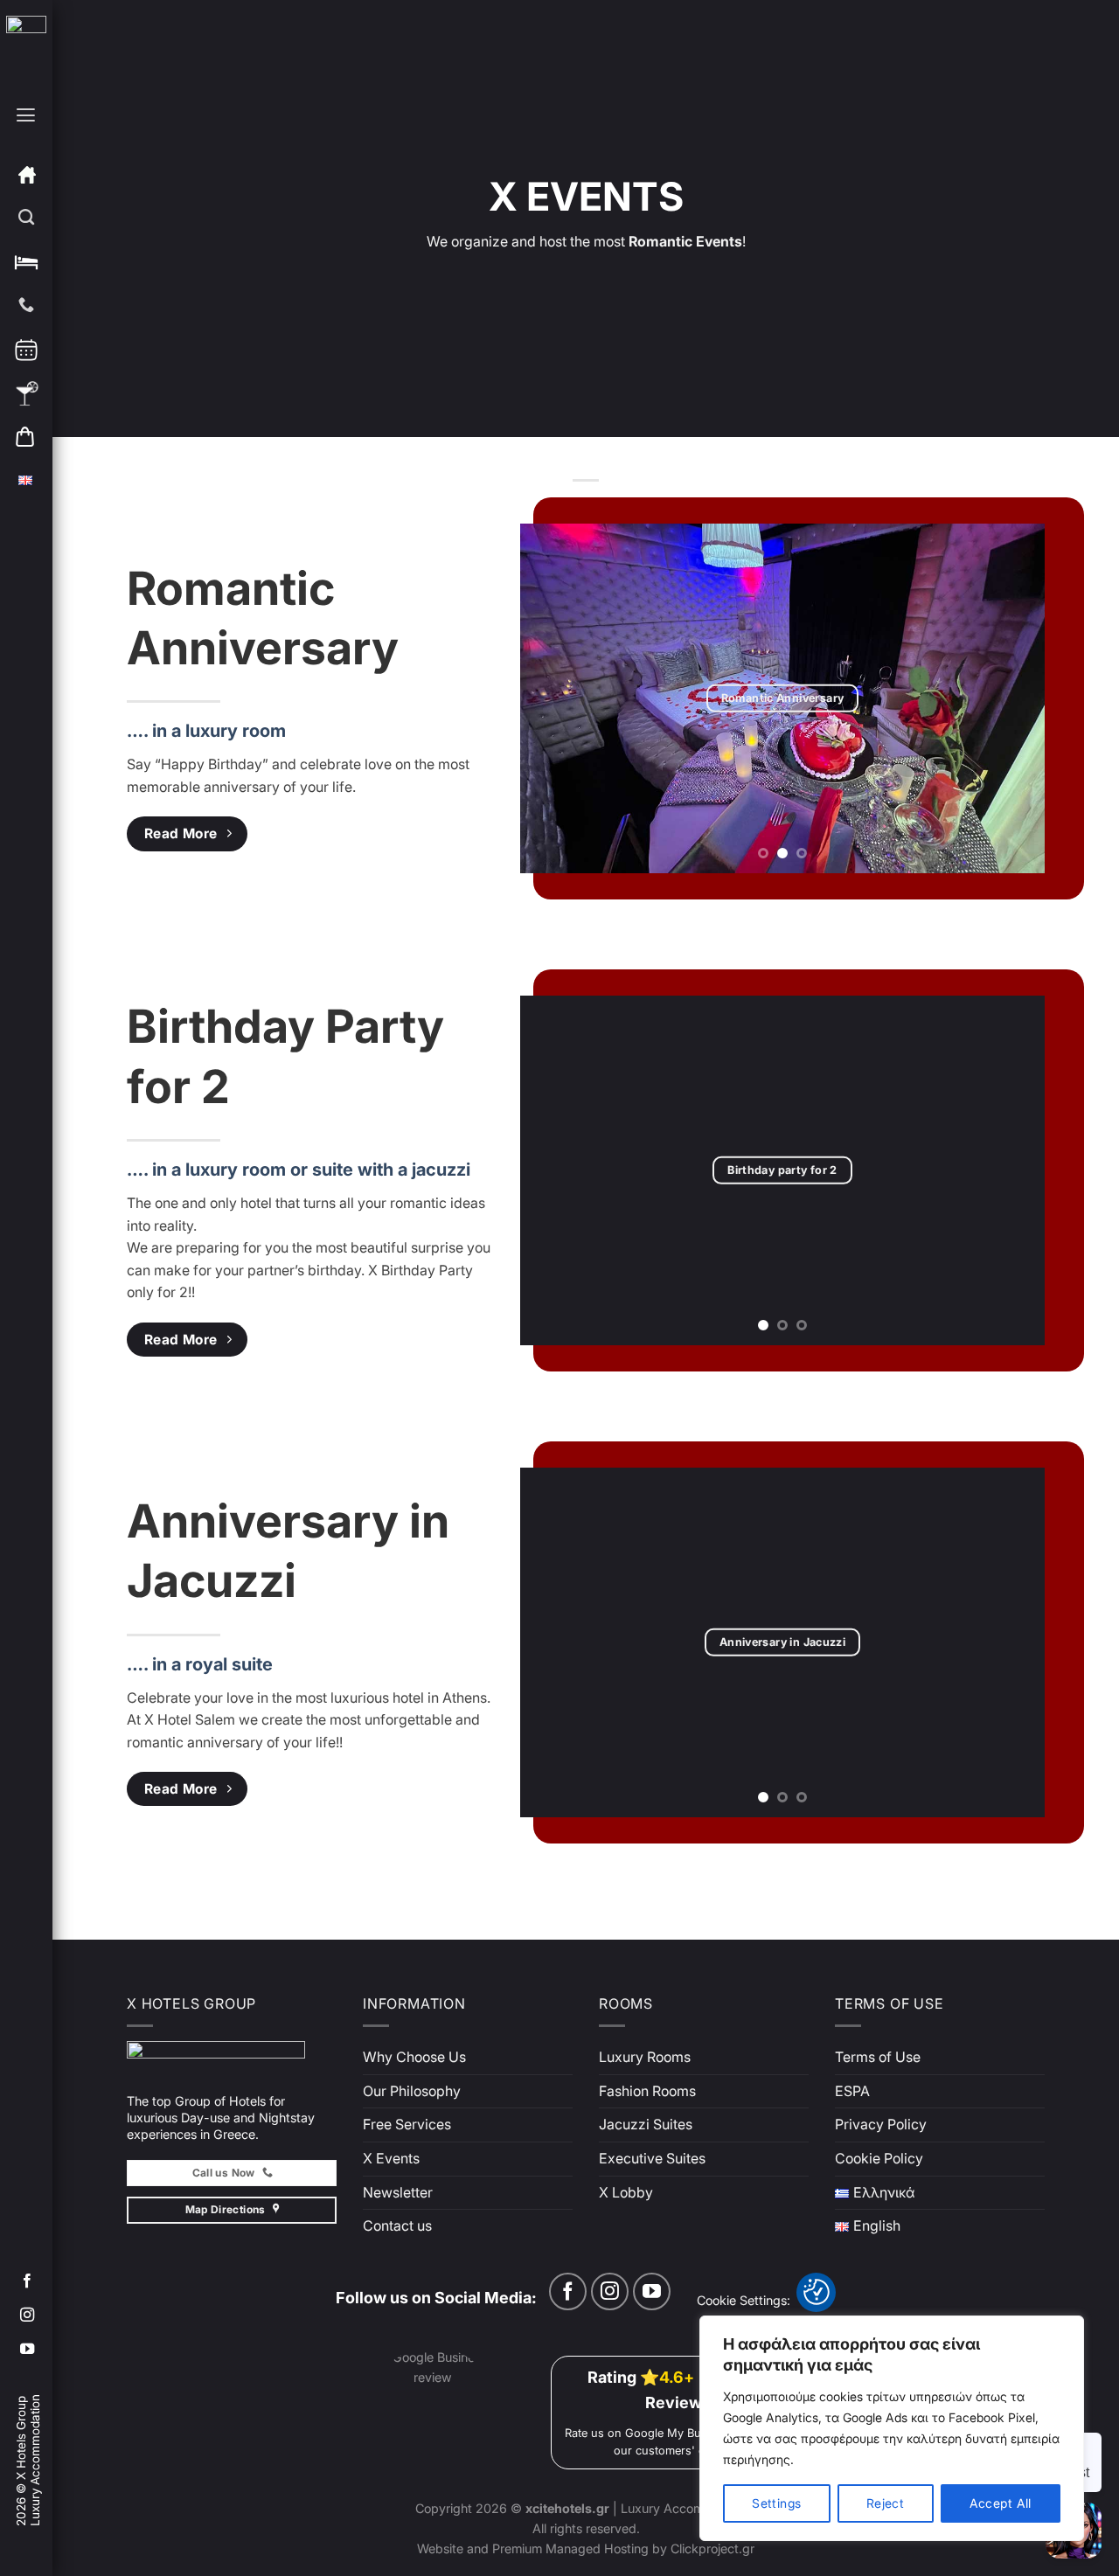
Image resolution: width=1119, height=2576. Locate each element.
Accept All (1001, 2503)
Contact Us (27, 306)
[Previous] (553, 698)
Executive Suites (652, 2158)
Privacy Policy (881, 2124)
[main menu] (25, 132)
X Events (391, 2158)
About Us (27, 219)
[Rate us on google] (450, 2411)
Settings (776, 2503)
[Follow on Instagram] (27, 2316)
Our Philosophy (412, 2091)
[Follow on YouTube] (27, 2350)
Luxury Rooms (645, 2057)
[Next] (1012, 698)
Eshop (27, 437)
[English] (27, 481)
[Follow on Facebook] (27, 2281)
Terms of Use (878, 2057)
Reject (886, 2503)
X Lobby (626, 2192)
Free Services (407, 2124)
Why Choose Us (414, 2057)
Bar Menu (27, 393)
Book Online (27, 350)
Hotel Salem (27, 262)
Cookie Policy (879, 2158)
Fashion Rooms (647, 2091)
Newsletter (398, 2192)
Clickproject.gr (711, 2548)
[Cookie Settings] (817, 2292)
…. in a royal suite (200, 1664)
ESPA (852, 2091)
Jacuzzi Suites (646, 2124)
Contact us (397, 2225)
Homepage (27, 175)
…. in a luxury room (206, 731)
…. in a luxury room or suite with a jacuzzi (299, 1170)
